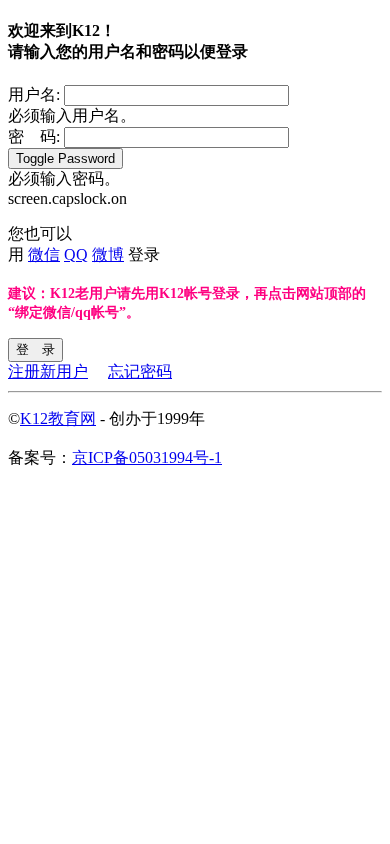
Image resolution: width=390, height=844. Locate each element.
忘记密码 (140, 371)
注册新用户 (48, 371)
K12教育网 (58, 418)
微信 (44, 254)
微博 (108, 254)
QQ (76, 254)
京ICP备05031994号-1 (147, 457)
